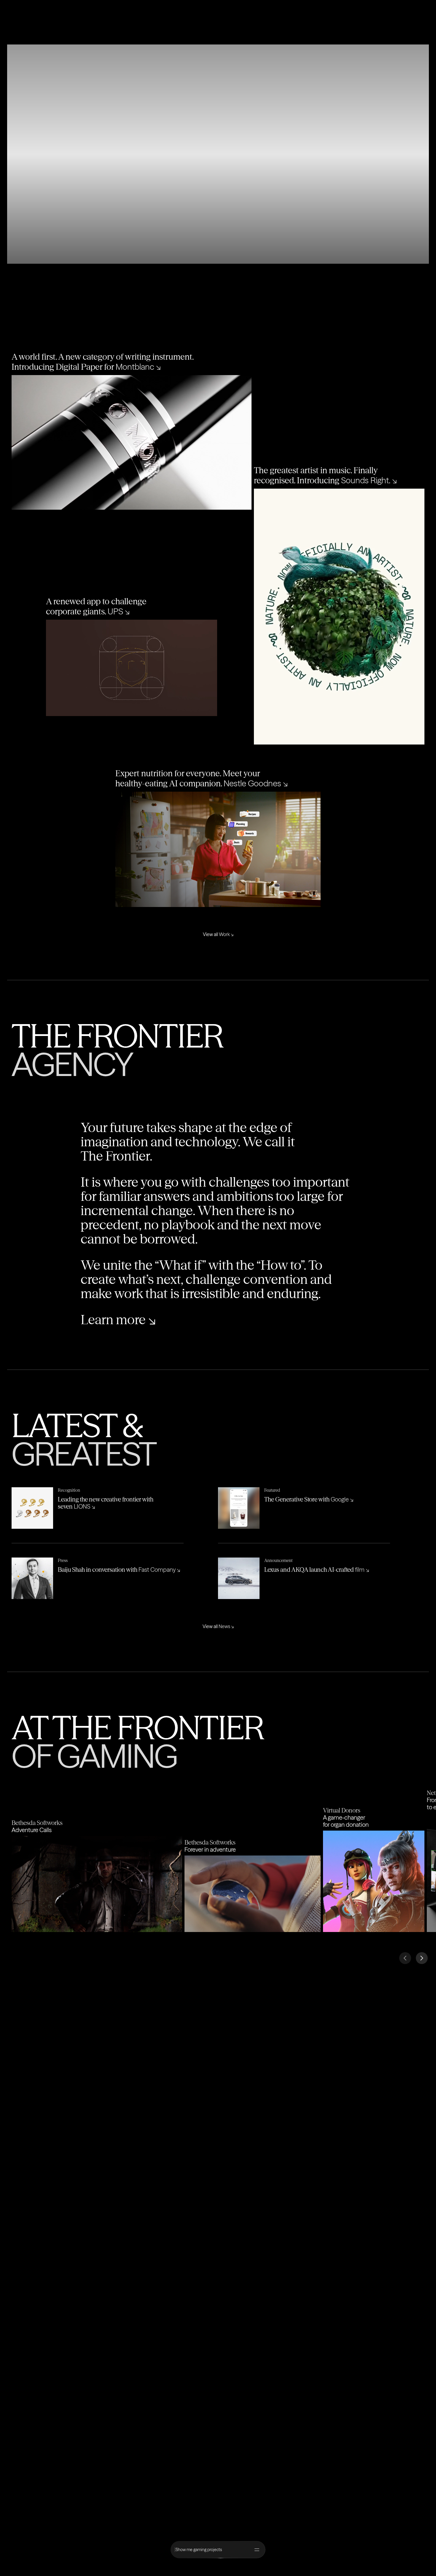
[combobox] (214, 2550)
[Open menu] (257, 2550)
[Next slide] (422, 1958)
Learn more (118, 1320)
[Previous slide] (405, 1958)
